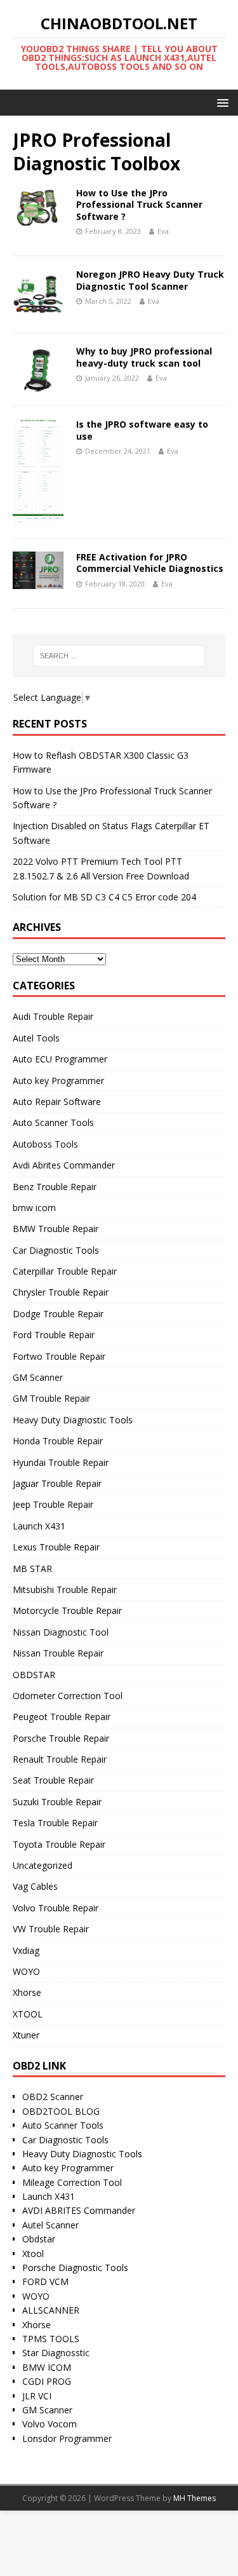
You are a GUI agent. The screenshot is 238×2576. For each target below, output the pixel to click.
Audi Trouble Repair (53, 1016)
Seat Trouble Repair (53, 1780)
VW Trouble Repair (51, 1929)
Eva (163, 231)
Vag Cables (35, 1886)
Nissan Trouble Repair (58, 1653)
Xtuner (26, 2035)
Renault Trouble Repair (60, 1759)
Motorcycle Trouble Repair (67, 1610)
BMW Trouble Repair (56, 1229)
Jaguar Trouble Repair (57, 1483)
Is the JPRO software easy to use (142, 430)
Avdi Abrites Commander (64, 1165)
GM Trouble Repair (51, 1398)
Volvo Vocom (50, 2424)
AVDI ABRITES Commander (79, 2210)
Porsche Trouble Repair (61, 1738)
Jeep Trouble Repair (53, 1504)
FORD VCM (45, 2281)
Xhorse (27, 1992)
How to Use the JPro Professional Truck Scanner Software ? (139, 204)
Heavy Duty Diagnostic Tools (73, 1420)
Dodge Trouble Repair (58, 1314)
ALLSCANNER (51, 2310)
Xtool (33, 2254)
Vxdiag (26, 1950)
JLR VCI (37, 2396)
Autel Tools (36, 1038)
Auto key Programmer (58, 1081)
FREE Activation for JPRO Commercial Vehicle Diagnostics (150, 563)
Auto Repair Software (57, 1102)
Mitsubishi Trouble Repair (65, 1590)
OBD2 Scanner (53, 2097)
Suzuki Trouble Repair (57, 1802)
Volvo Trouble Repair (56, 1908)
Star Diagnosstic (56, 2353)
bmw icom (34, 1208)
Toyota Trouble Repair (59, 1844)
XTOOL (28, 2014)
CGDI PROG (47, 2381)
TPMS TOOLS (51, 2339)
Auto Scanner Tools (53, 1122)
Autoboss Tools (45, 1144)
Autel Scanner (50, 2225)
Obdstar (39, 2239)
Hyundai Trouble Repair (61, 1462)
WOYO (26, 1971)
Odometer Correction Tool (68, 1696)
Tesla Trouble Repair (55, 1823)
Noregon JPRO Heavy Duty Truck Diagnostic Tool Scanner (150, 280)
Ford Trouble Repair (54, 1335)
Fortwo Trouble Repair (59, 1356)
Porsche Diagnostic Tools (75, 2268)
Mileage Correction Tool (72, 2182)
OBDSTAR (34, 1675)
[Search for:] (119, 656)
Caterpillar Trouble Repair (65, 1271)
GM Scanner (38, 1377)
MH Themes (195, 2498)
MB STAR (32, 1569)
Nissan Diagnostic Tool (61, 1632)
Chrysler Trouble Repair (61, 1292)
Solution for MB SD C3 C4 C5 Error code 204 (104, 897)
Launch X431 (39, 1526)
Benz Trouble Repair (55, 1187)
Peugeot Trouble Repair (62, 1717)
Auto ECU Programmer (60, 1059)
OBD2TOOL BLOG (61, 2111)
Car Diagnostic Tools (56, 1250)
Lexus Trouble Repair (56, 1547)
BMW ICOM (47, 2367)
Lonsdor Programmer (67, 2438)
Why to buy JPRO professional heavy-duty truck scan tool (144, 357)
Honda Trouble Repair (58, 1441)
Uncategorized (43, 1865)
